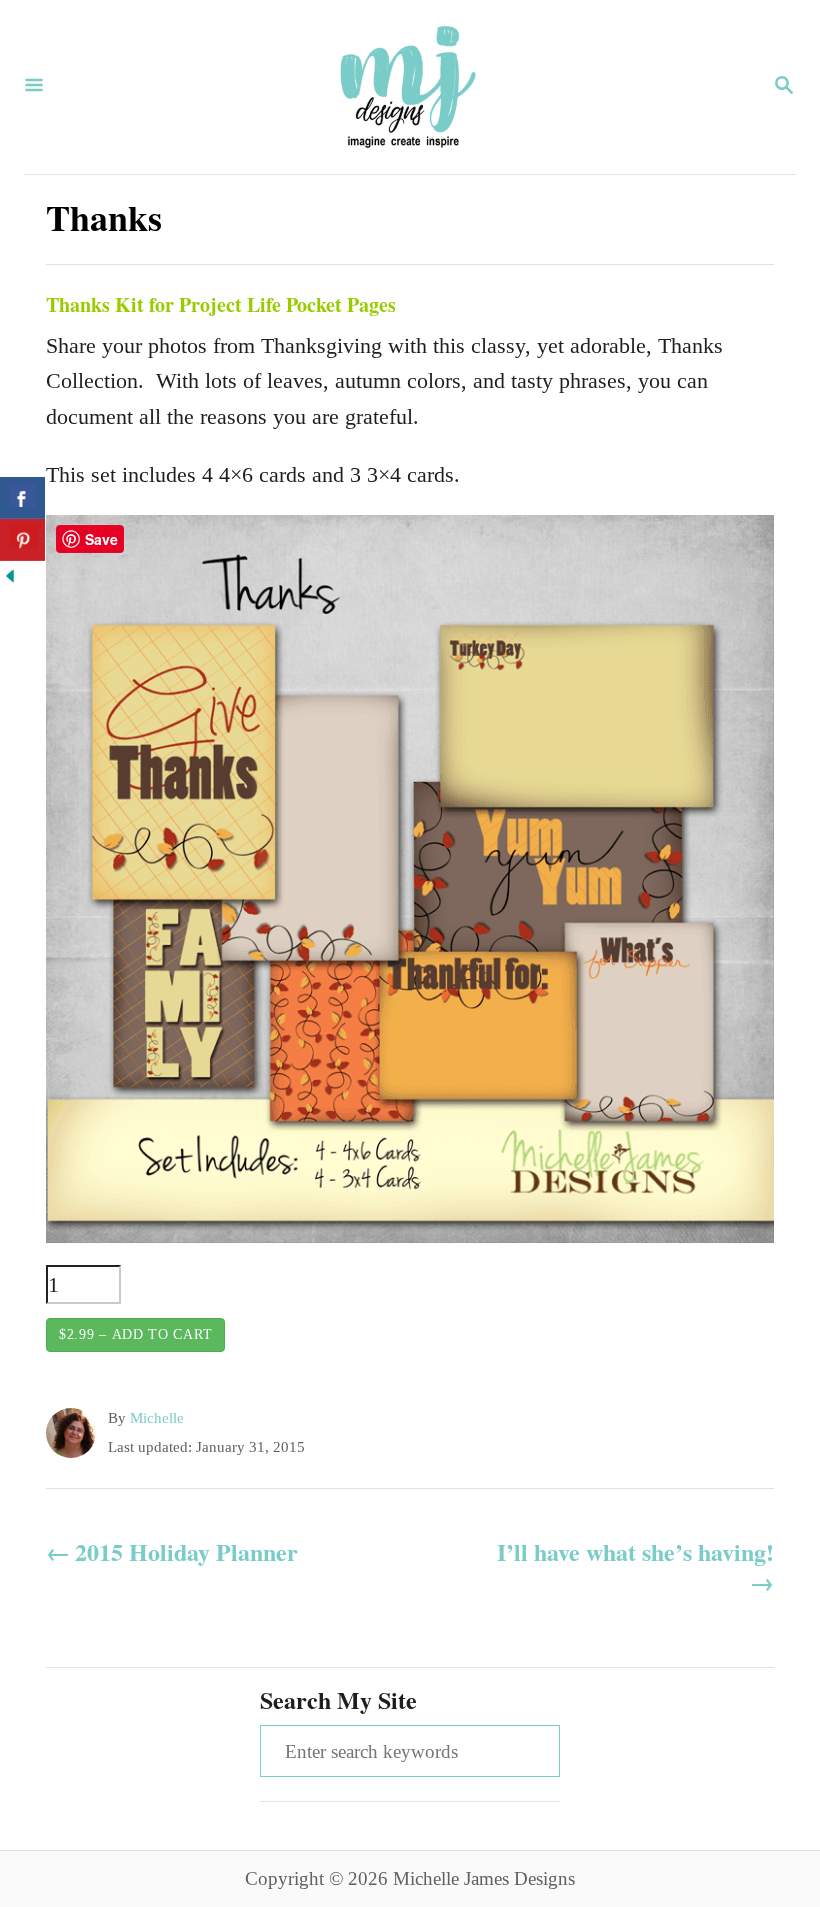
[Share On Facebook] (22, 498)
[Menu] (34, 87)
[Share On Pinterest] (22, 540)
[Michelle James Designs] (408, 87)
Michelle (157, 1418)
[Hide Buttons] (10, 578)
